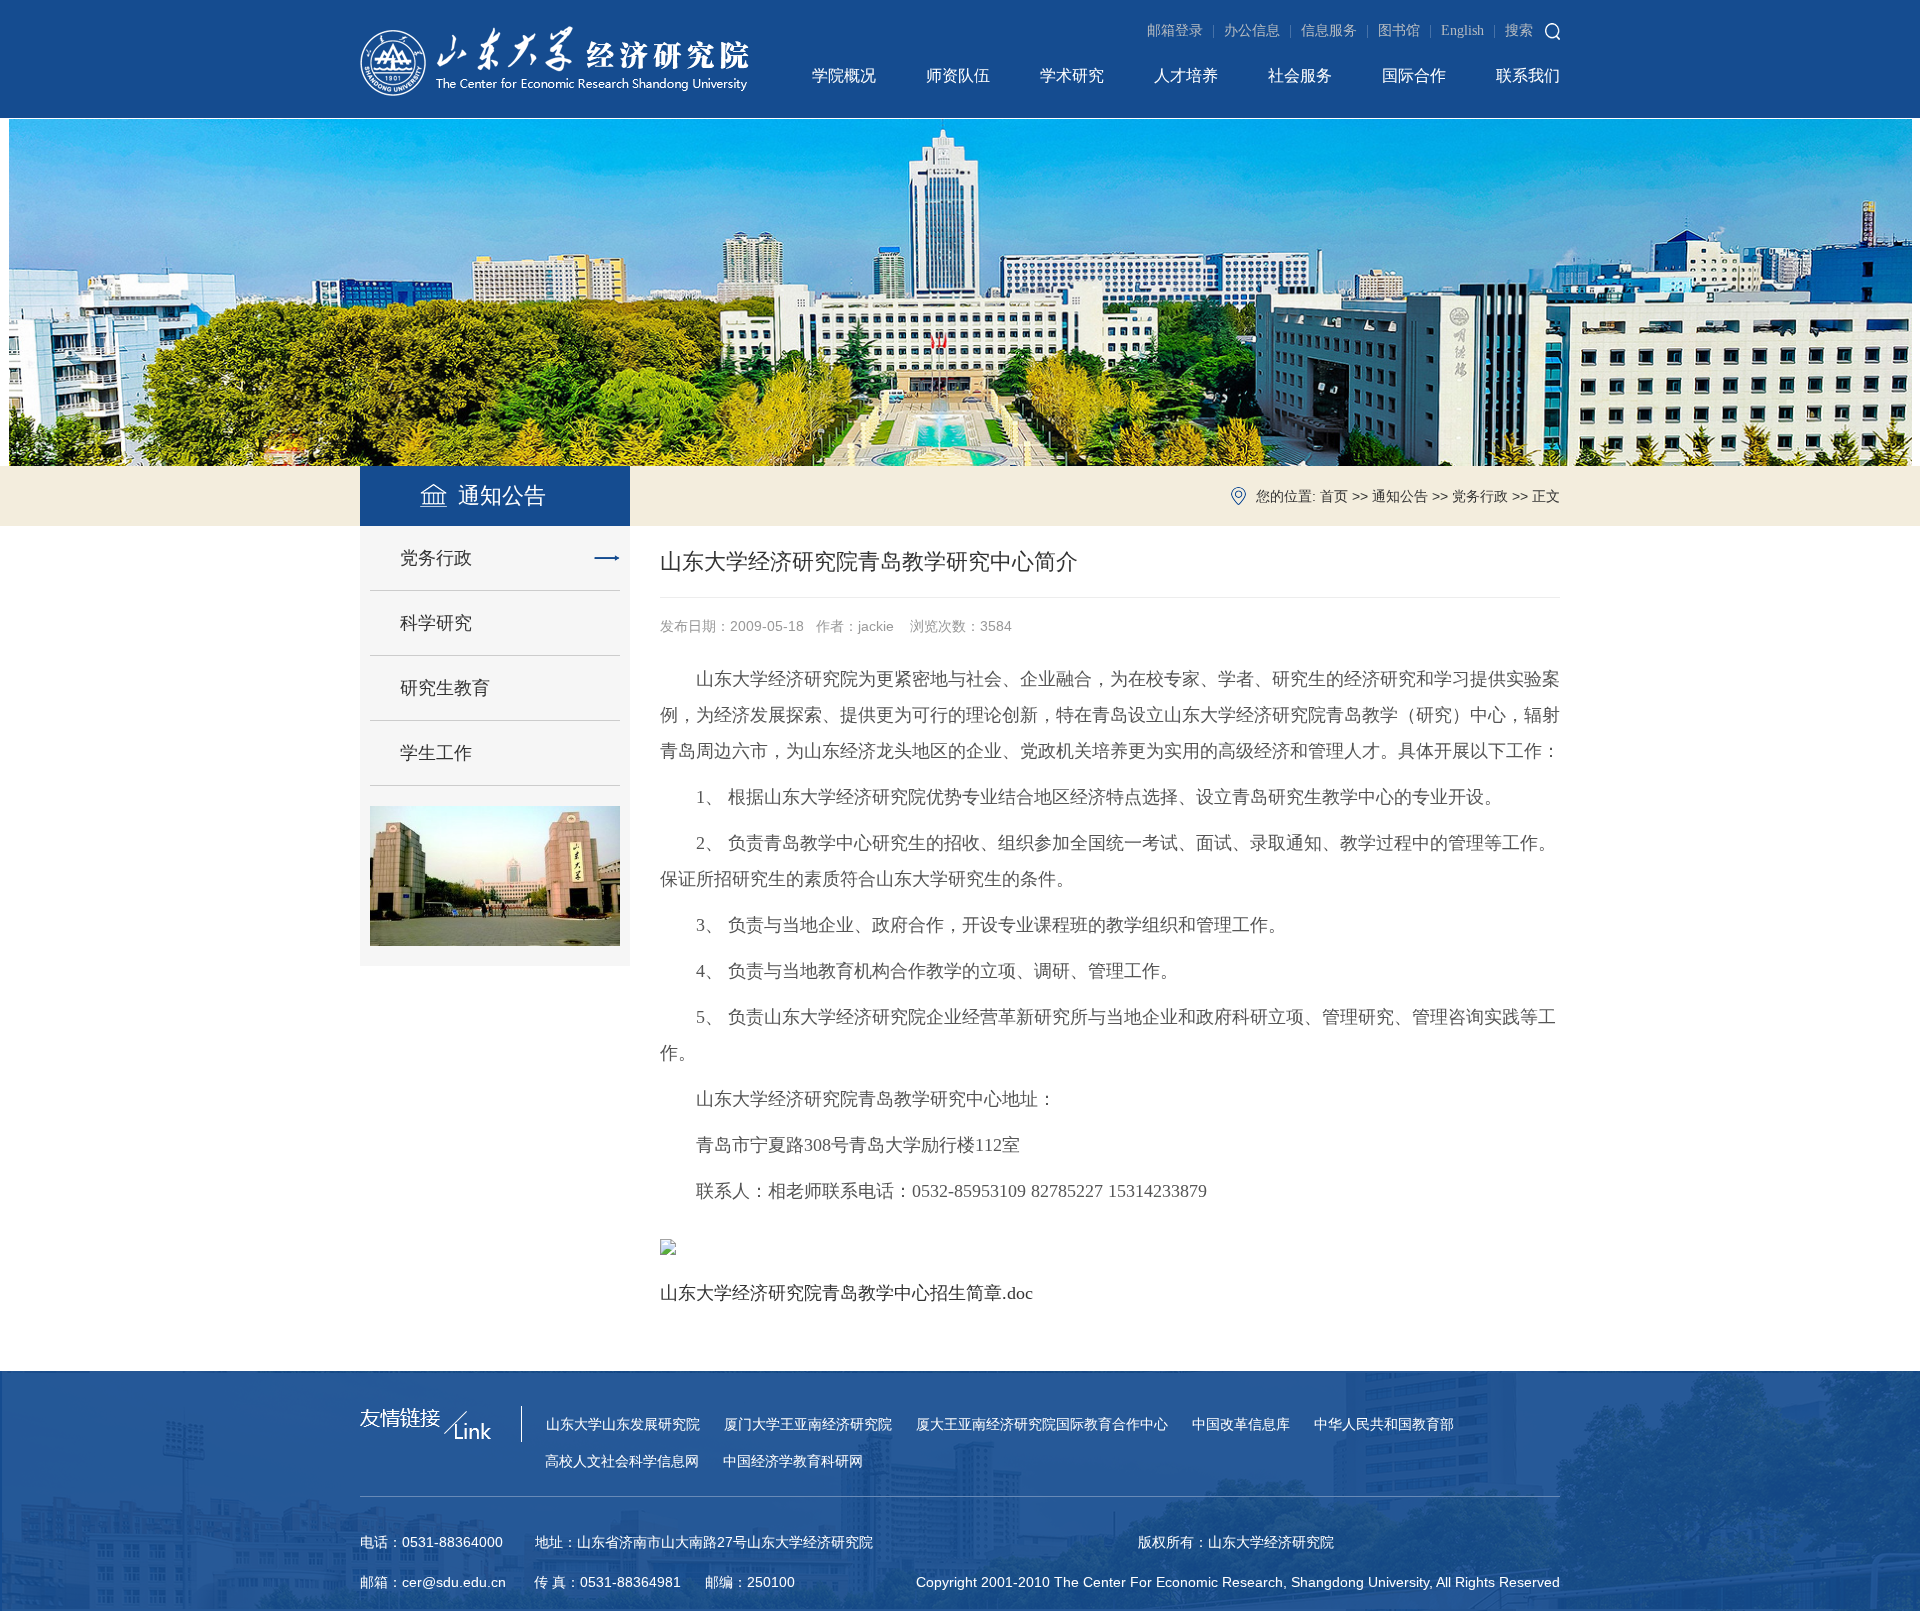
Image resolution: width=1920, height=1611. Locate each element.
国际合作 (1414, 75)
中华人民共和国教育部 (1384, 1424)
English (1468, 30)
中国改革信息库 (1241, 1424)
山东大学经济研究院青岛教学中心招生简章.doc (846, 1293)
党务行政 (1480, 496)
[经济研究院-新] (554, 59)
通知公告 (1400, 496)
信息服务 (1335, 30)
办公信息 (1258, 30)
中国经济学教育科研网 (793, 1461)
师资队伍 (958, 75)
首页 (1334, 496)
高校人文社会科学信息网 (622, 1461)
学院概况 (844, 75)
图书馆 (1405, 30)
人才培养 (1186, 75)
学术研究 (1072, 75)
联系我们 (1528, 75)
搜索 (1519, 30)
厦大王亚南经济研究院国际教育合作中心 (1042, 1424)
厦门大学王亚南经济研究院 (808, 1424)
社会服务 (1300, 75)
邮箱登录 (1181, 30)
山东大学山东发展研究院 (623, 1424)
